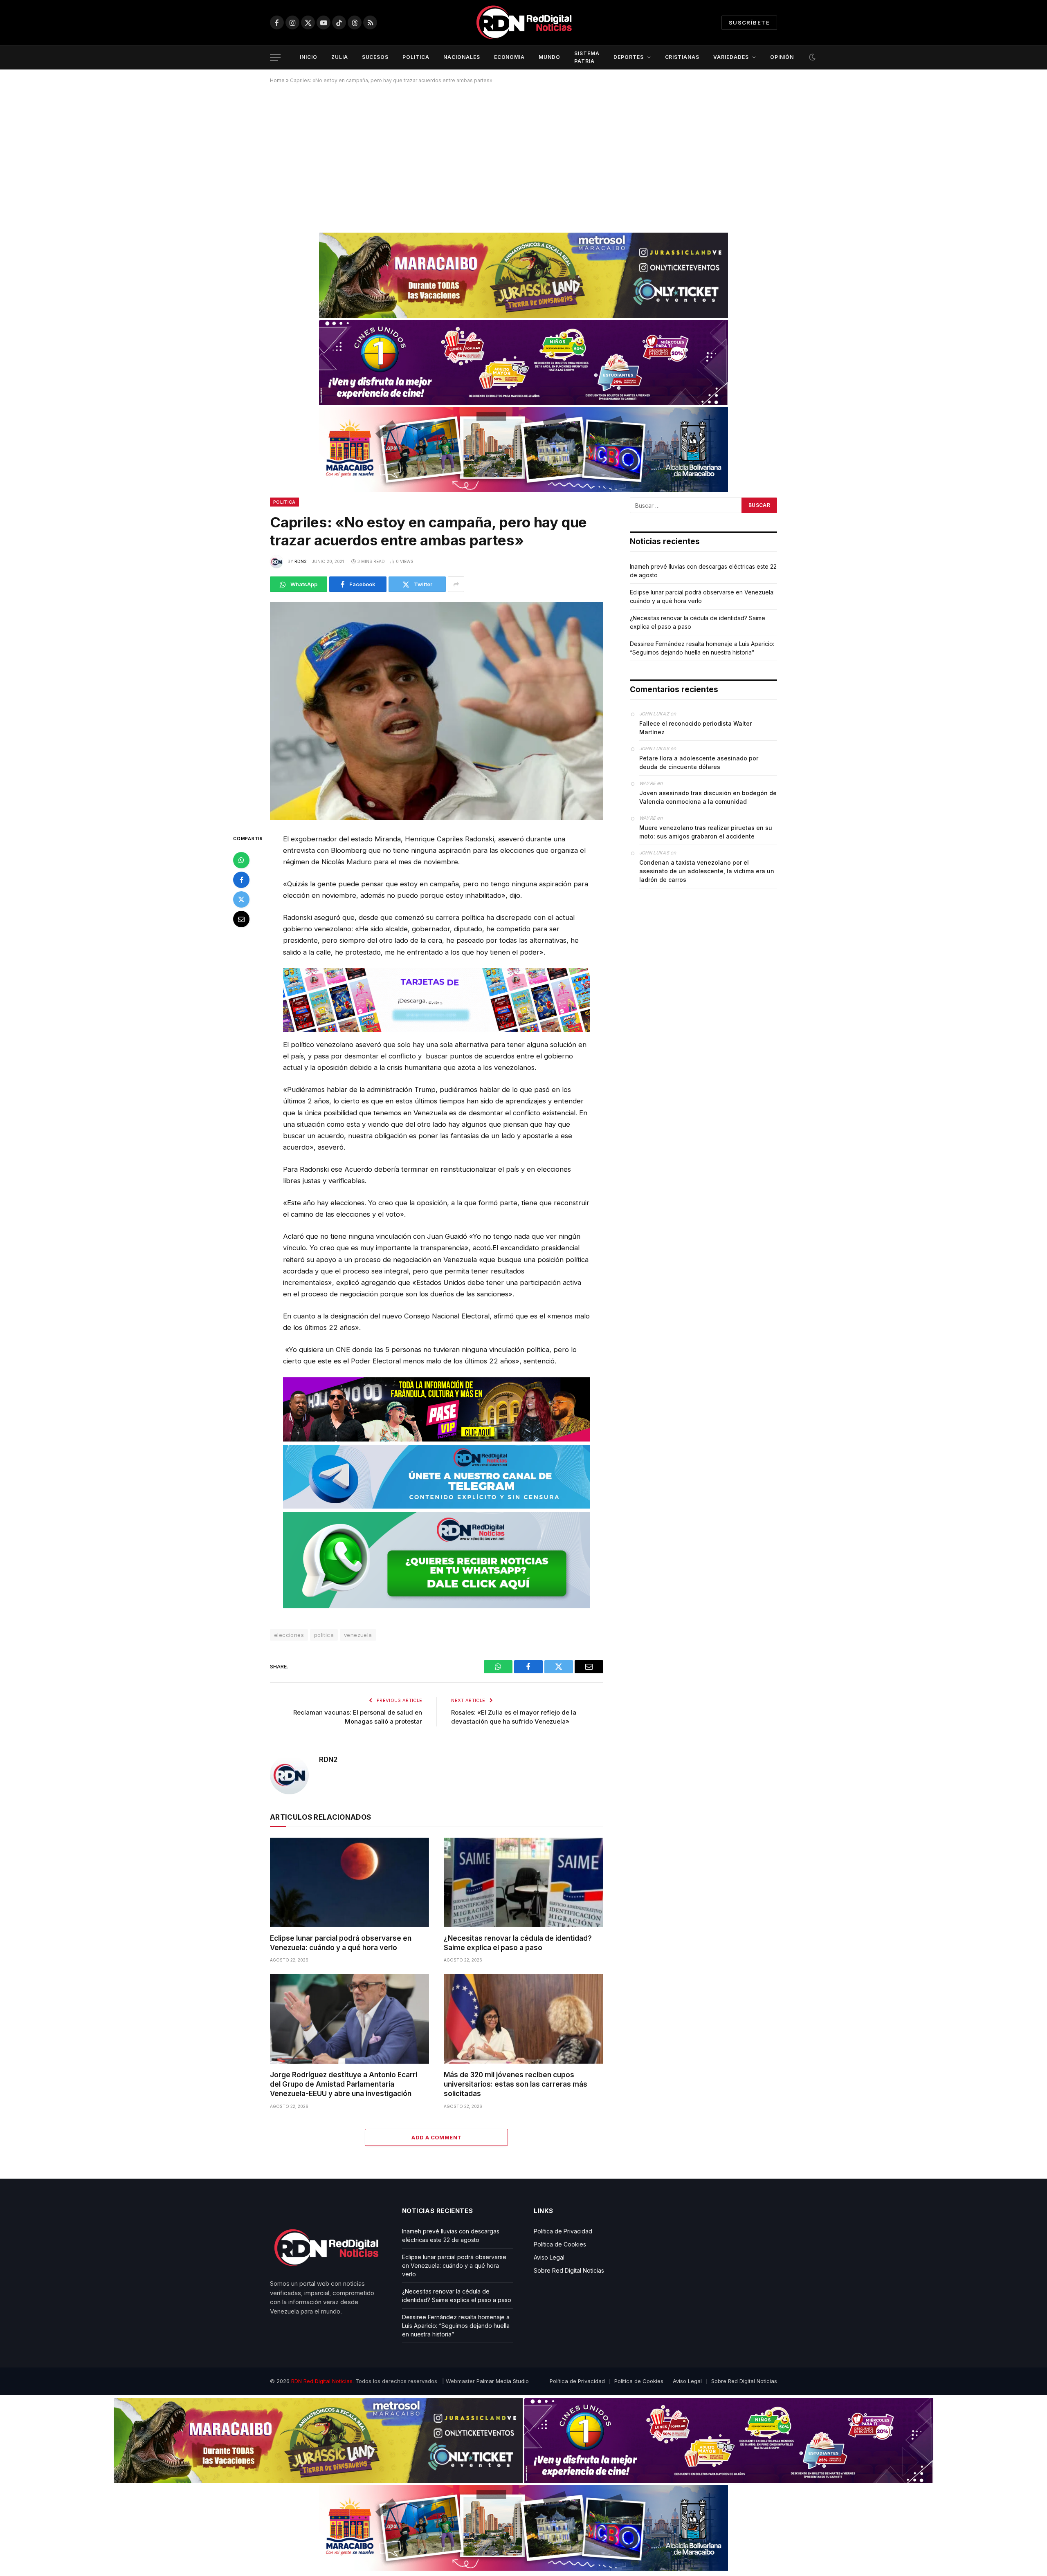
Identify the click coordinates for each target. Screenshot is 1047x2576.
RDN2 (301, 561)
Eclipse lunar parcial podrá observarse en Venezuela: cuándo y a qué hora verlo (341, 1943)
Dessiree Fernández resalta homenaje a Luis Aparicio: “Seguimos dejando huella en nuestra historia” (456, 2326)
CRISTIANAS (682, 57)
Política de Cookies (560, 2244)
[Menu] (275, 57)
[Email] (241, 919)
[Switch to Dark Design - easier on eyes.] (811, 57)
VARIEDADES (731, 57)
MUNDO (549, 57)
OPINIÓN (782, 57)
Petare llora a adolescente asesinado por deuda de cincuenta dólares (699, 762)
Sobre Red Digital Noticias (569, 2270)
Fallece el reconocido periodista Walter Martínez (695, 728)
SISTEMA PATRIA (587, 57)
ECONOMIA (510, 57)
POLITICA (416, 57)
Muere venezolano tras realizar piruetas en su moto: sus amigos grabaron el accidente (706, 832)
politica (324, 1635)
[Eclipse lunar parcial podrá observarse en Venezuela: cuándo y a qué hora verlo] (349, 1882)
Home (277, 80)
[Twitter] (241, 899)
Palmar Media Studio (503, 2381)
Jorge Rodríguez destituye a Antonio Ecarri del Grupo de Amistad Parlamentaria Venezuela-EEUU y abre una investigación (344, 2084)
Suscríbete (749, 22)
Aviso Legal (549, 2257)
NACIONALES (462, 57)
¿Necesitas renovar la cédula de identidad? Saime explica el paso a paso (518, 1943)
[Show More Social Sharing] (456, 584)
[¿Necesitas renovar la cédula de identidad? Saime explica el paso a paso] (523, 1882)
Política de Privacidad (563, 2231)
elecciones (289, 1635)
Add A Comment (436, 2137)
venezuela (358, 1635)
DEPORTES (629, 57)
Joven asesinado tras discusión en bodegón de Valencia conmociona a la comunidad (708, 797)
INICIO (309, 57)
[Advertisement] (523, 155)
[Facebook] (241, 880)
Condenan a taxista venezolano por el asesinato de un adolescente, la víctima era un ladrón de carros (707, 871)
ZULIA (340, 57)
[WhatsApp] (241, 860)
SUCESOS (375, 57)
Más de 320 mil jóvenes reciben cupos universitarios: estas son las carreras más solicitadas (516, 2084)
